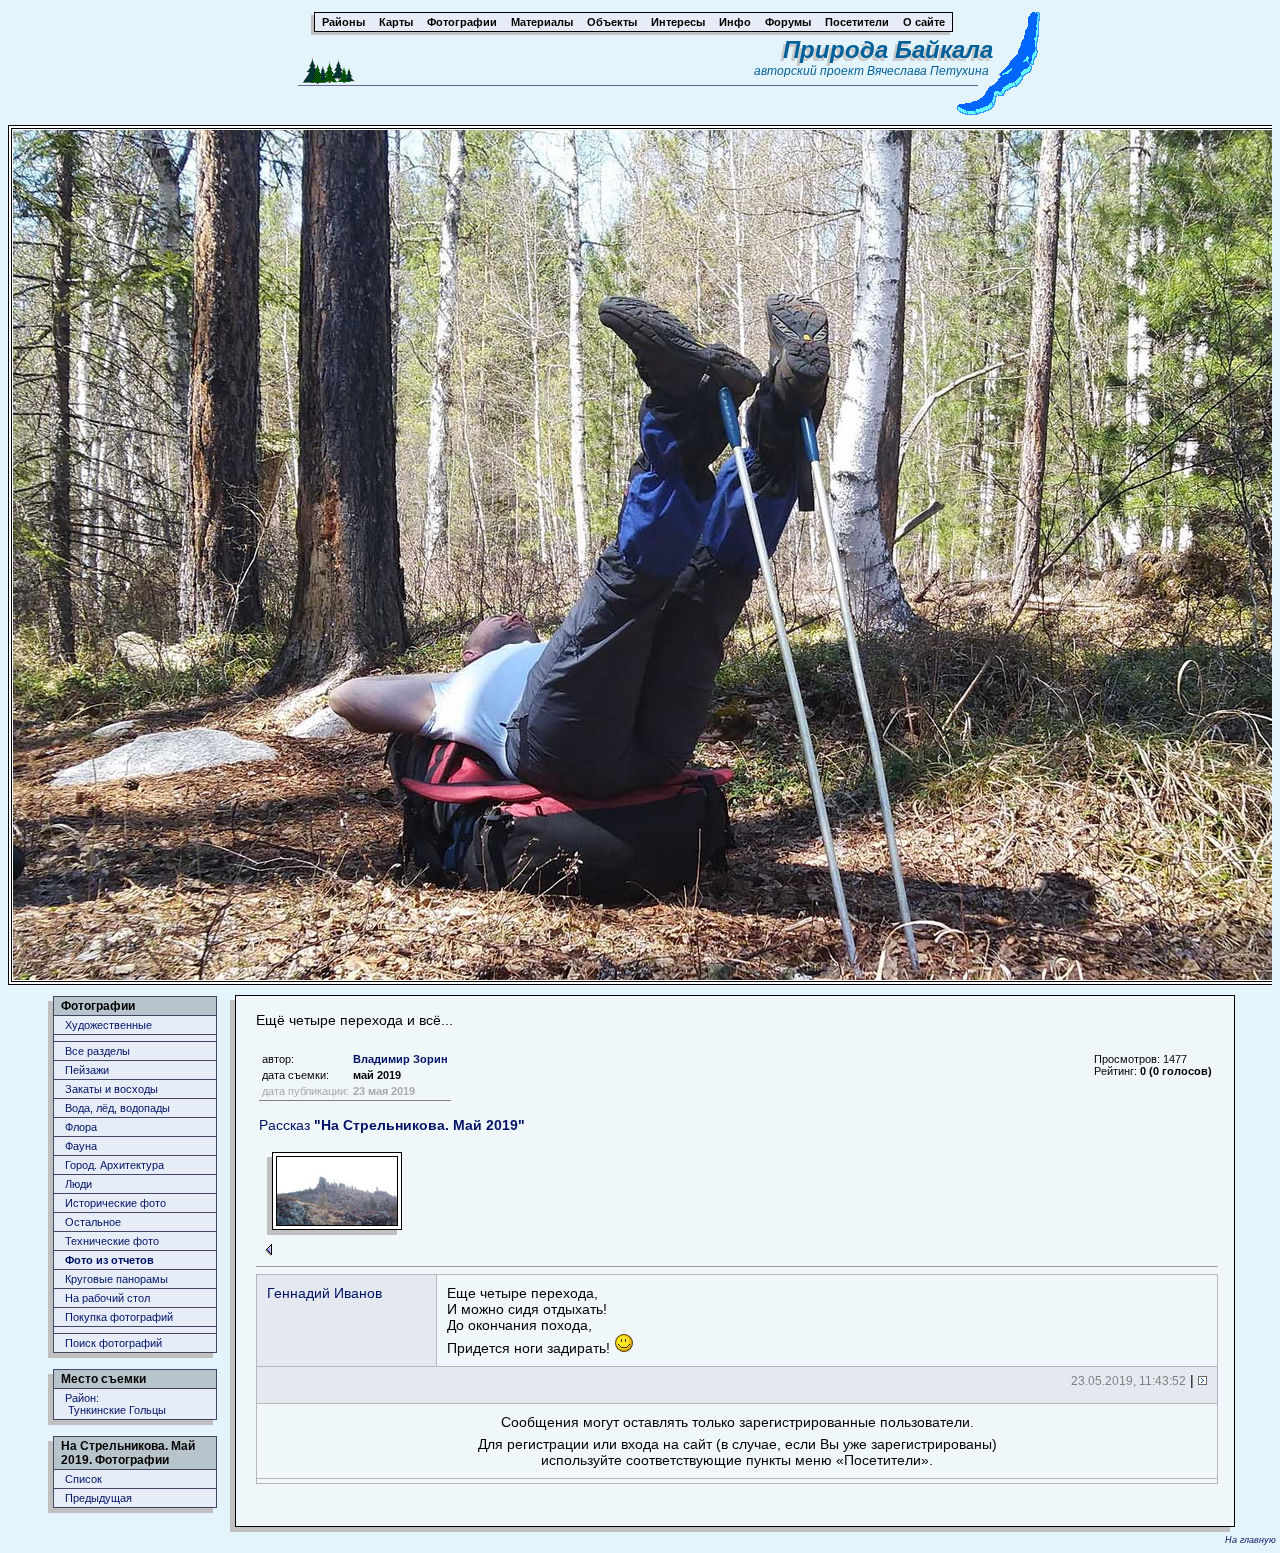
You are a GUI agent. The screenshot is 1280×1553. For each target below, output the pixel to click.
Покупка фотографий (119, 1317)
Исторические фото (115, 1203)
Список (83, 1479)
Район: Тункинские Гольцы (115, 1404)
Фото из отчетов (109, 1260)
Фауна (81, 1146)
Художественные (108, 1025)
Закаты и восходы (111, 1089)
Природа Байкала (888, 49)
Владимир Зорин (400, 1059)
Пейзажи (87, 1070)
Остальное (93, 1222)
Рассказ (392, 1125)
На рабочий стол (107, 1298)
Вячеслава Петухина (928, 71)
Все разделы (97, 1051)
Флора (81, 1127)
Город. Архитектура (114, 1165)
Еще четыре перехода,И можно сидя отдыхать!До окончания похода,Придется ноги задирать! (530, 1320)
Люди (78, 1184)
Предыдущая (98, 1498)
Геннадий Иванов (324, 1293)
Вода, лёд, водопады (117, 1108)
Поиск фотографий (113, 1343)
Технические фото (112, 1241)
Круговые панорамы (116, 1279)
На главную (1250, 1540)
